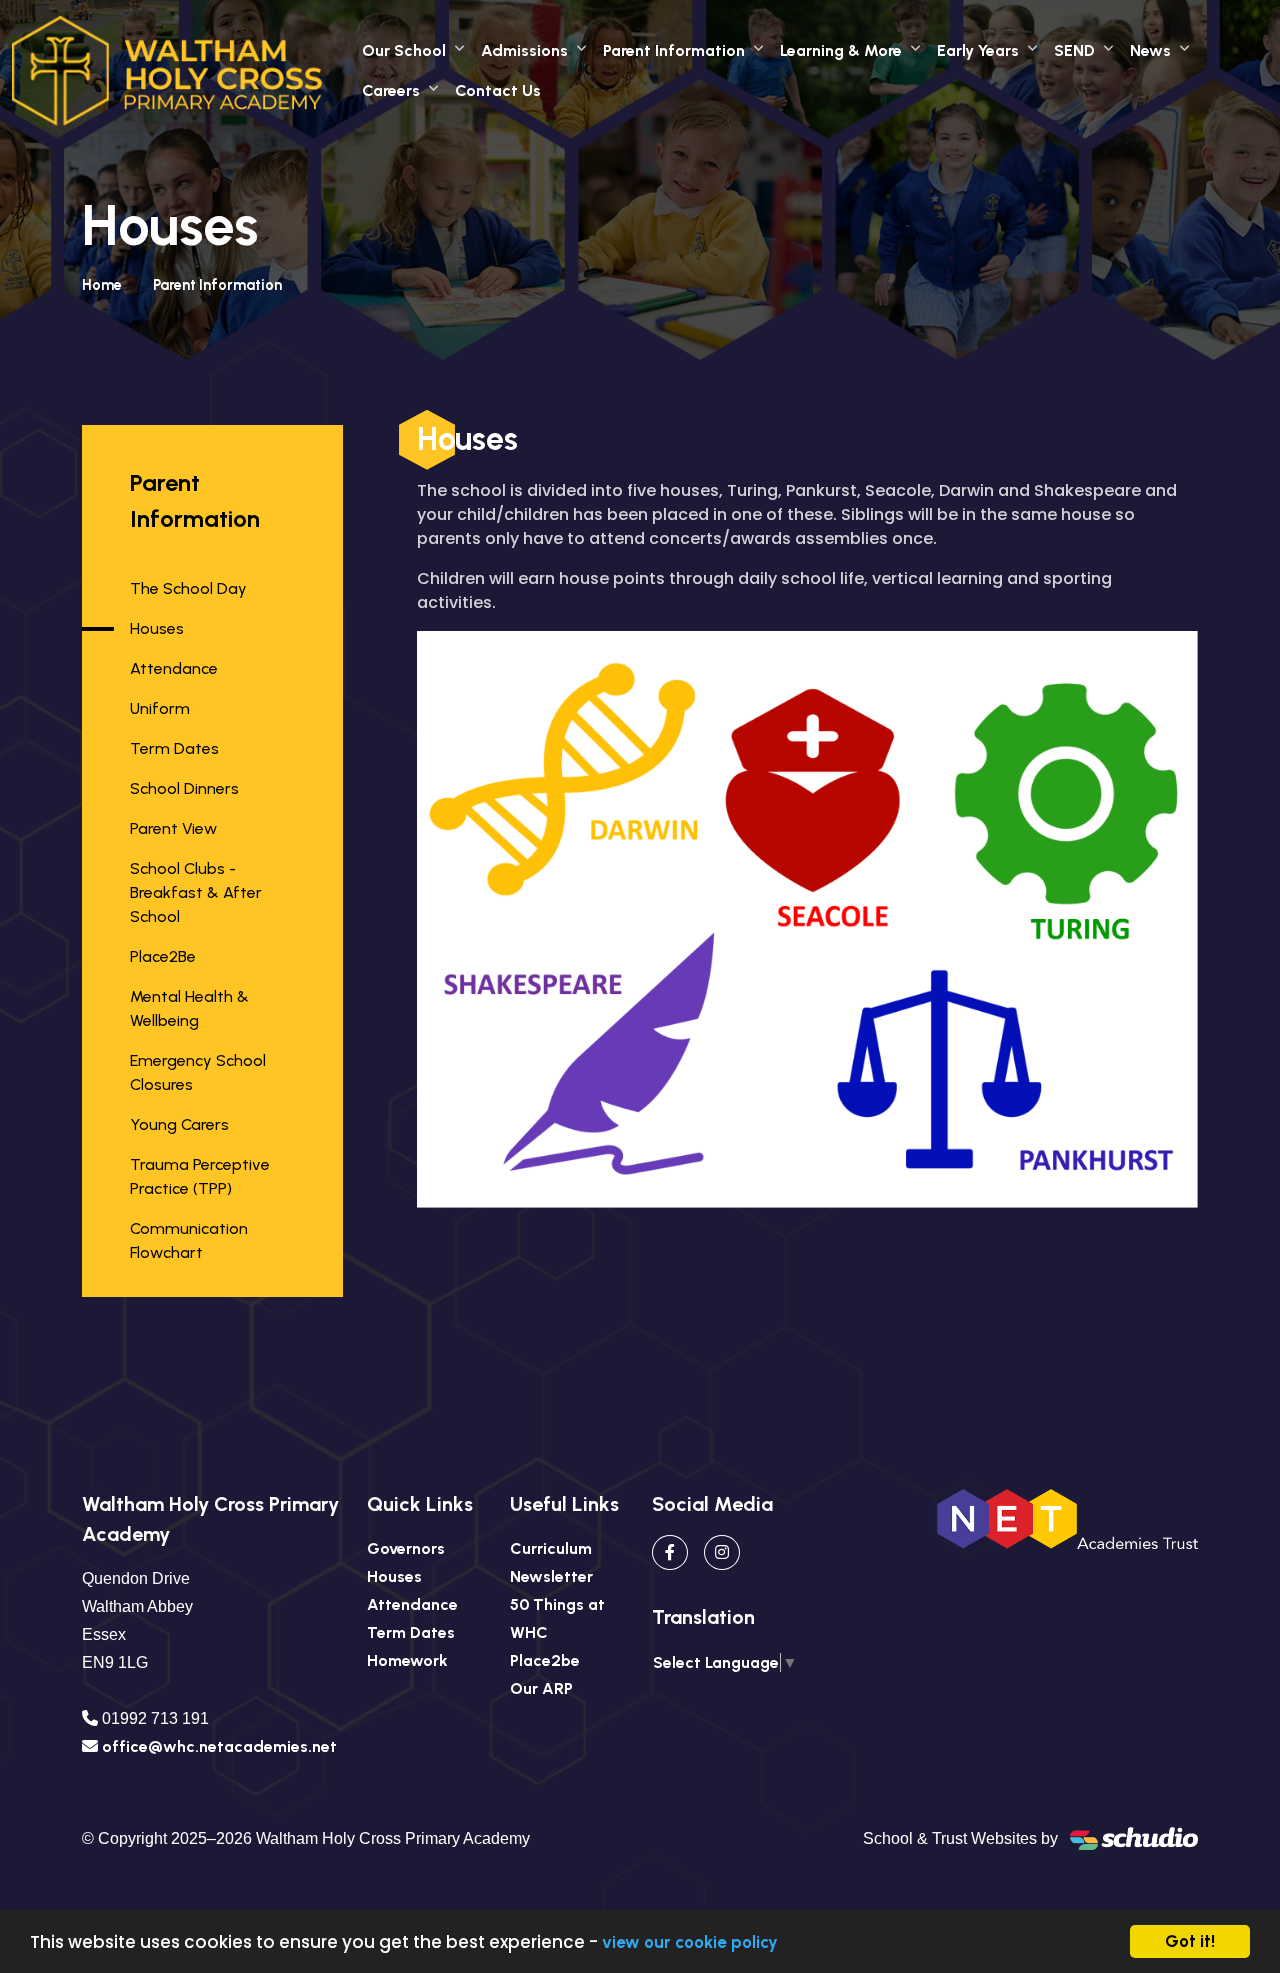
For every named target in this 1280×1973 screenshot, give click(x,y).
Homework (407, 1660)
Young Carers (179, 1124)
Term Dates (174, 748)
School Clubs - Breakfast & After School (196, 892)
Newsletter (551, 1576)
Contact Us (498, 90)
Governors (406, 1548)
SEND (1074, 50)
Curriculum (551, 1548)
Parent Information (674, 50)
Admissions (524, 50)
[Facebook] (670, 1552)
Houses (157, 628)
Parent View (173, 828)
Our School (404, 50)
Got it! (1190, 1941)
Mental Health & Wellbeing (189, 1008)
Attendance (174, 668)
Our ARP (541, 1688)
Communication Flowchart (189, 1240)
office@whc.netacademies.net (219, 1746)
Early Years (978, 50)
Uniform (160, 708)
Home (102, 285)
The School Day (188, 588)
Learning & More (841, 50)
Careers (391, 90)
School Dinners (184, 788)
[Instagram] (722, 1552)
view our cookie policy (690, 1942)
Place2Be (163, 956)
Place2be (545, 1660)
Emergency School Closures (198, 1072)
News (1150, 50)
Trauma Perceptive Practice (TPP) (200, 1176)
